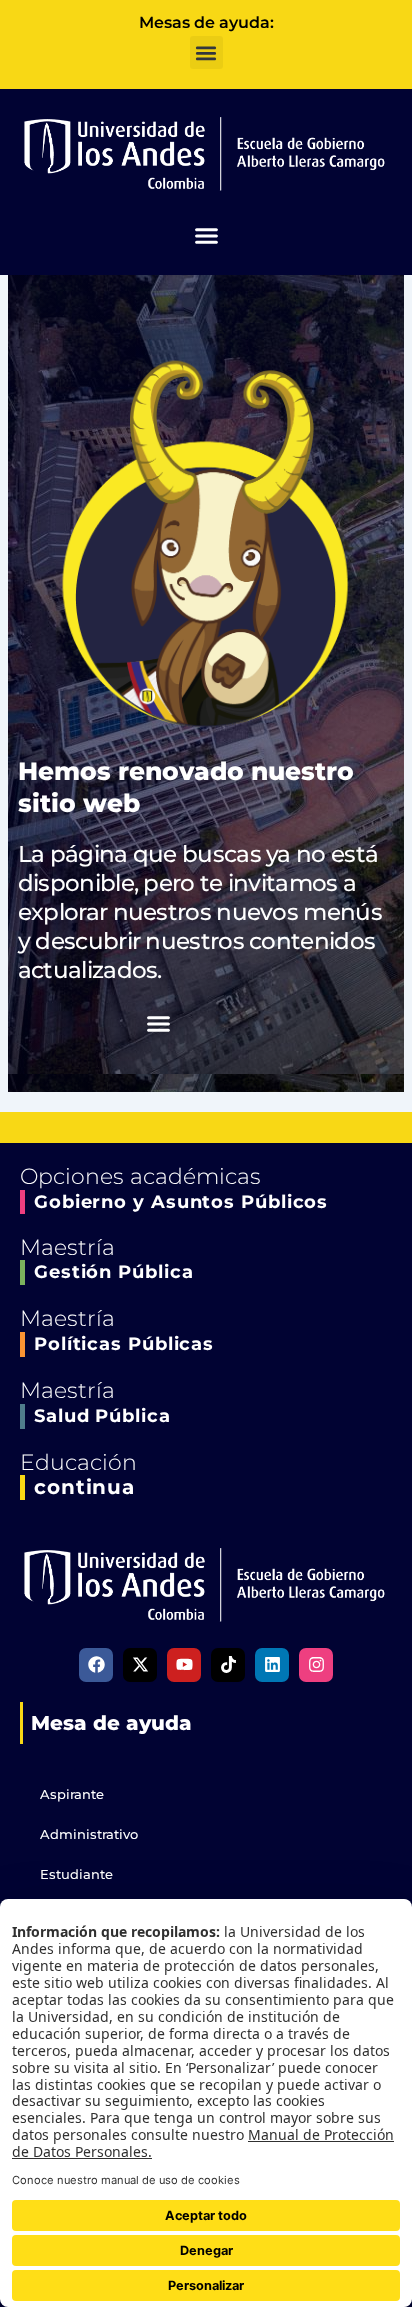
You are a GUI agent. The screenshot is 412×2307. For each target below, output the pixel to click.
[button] (206, 52)
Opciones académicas (140, 1176)
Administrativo (89, 1834)
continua (84, 1487)
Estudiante (76, 1874)
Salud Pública (102, 1416)
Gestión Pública (114, 1272)
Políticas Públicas (124, 1344)
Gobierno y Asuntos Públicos (181, 1202)
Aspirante (72, 1794)
